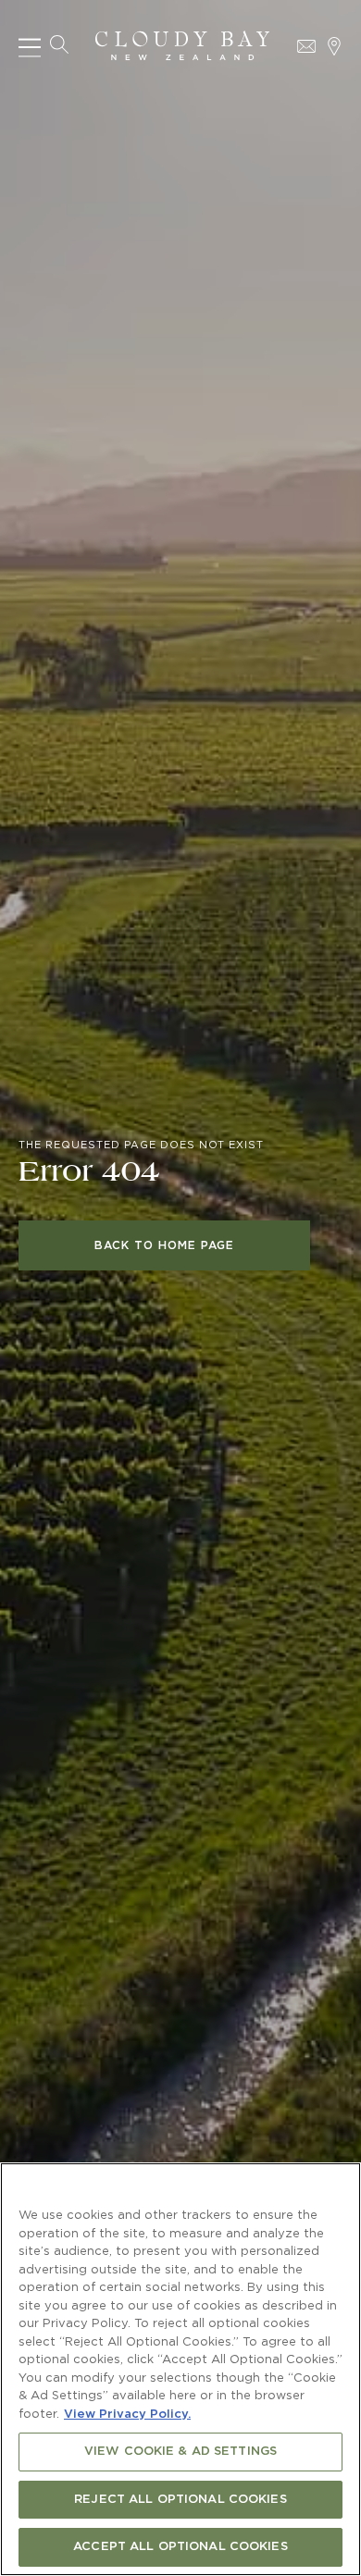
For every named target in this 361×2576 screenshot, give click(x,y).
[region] (180, 2369)
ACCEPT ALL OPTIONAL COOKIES (180, 2547)
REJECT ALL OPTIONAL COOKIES (180, 2500)
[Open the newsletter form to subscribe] (306, 46)
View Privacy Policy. (127, 2415)
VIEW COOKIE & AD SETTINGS (180, 2452)
